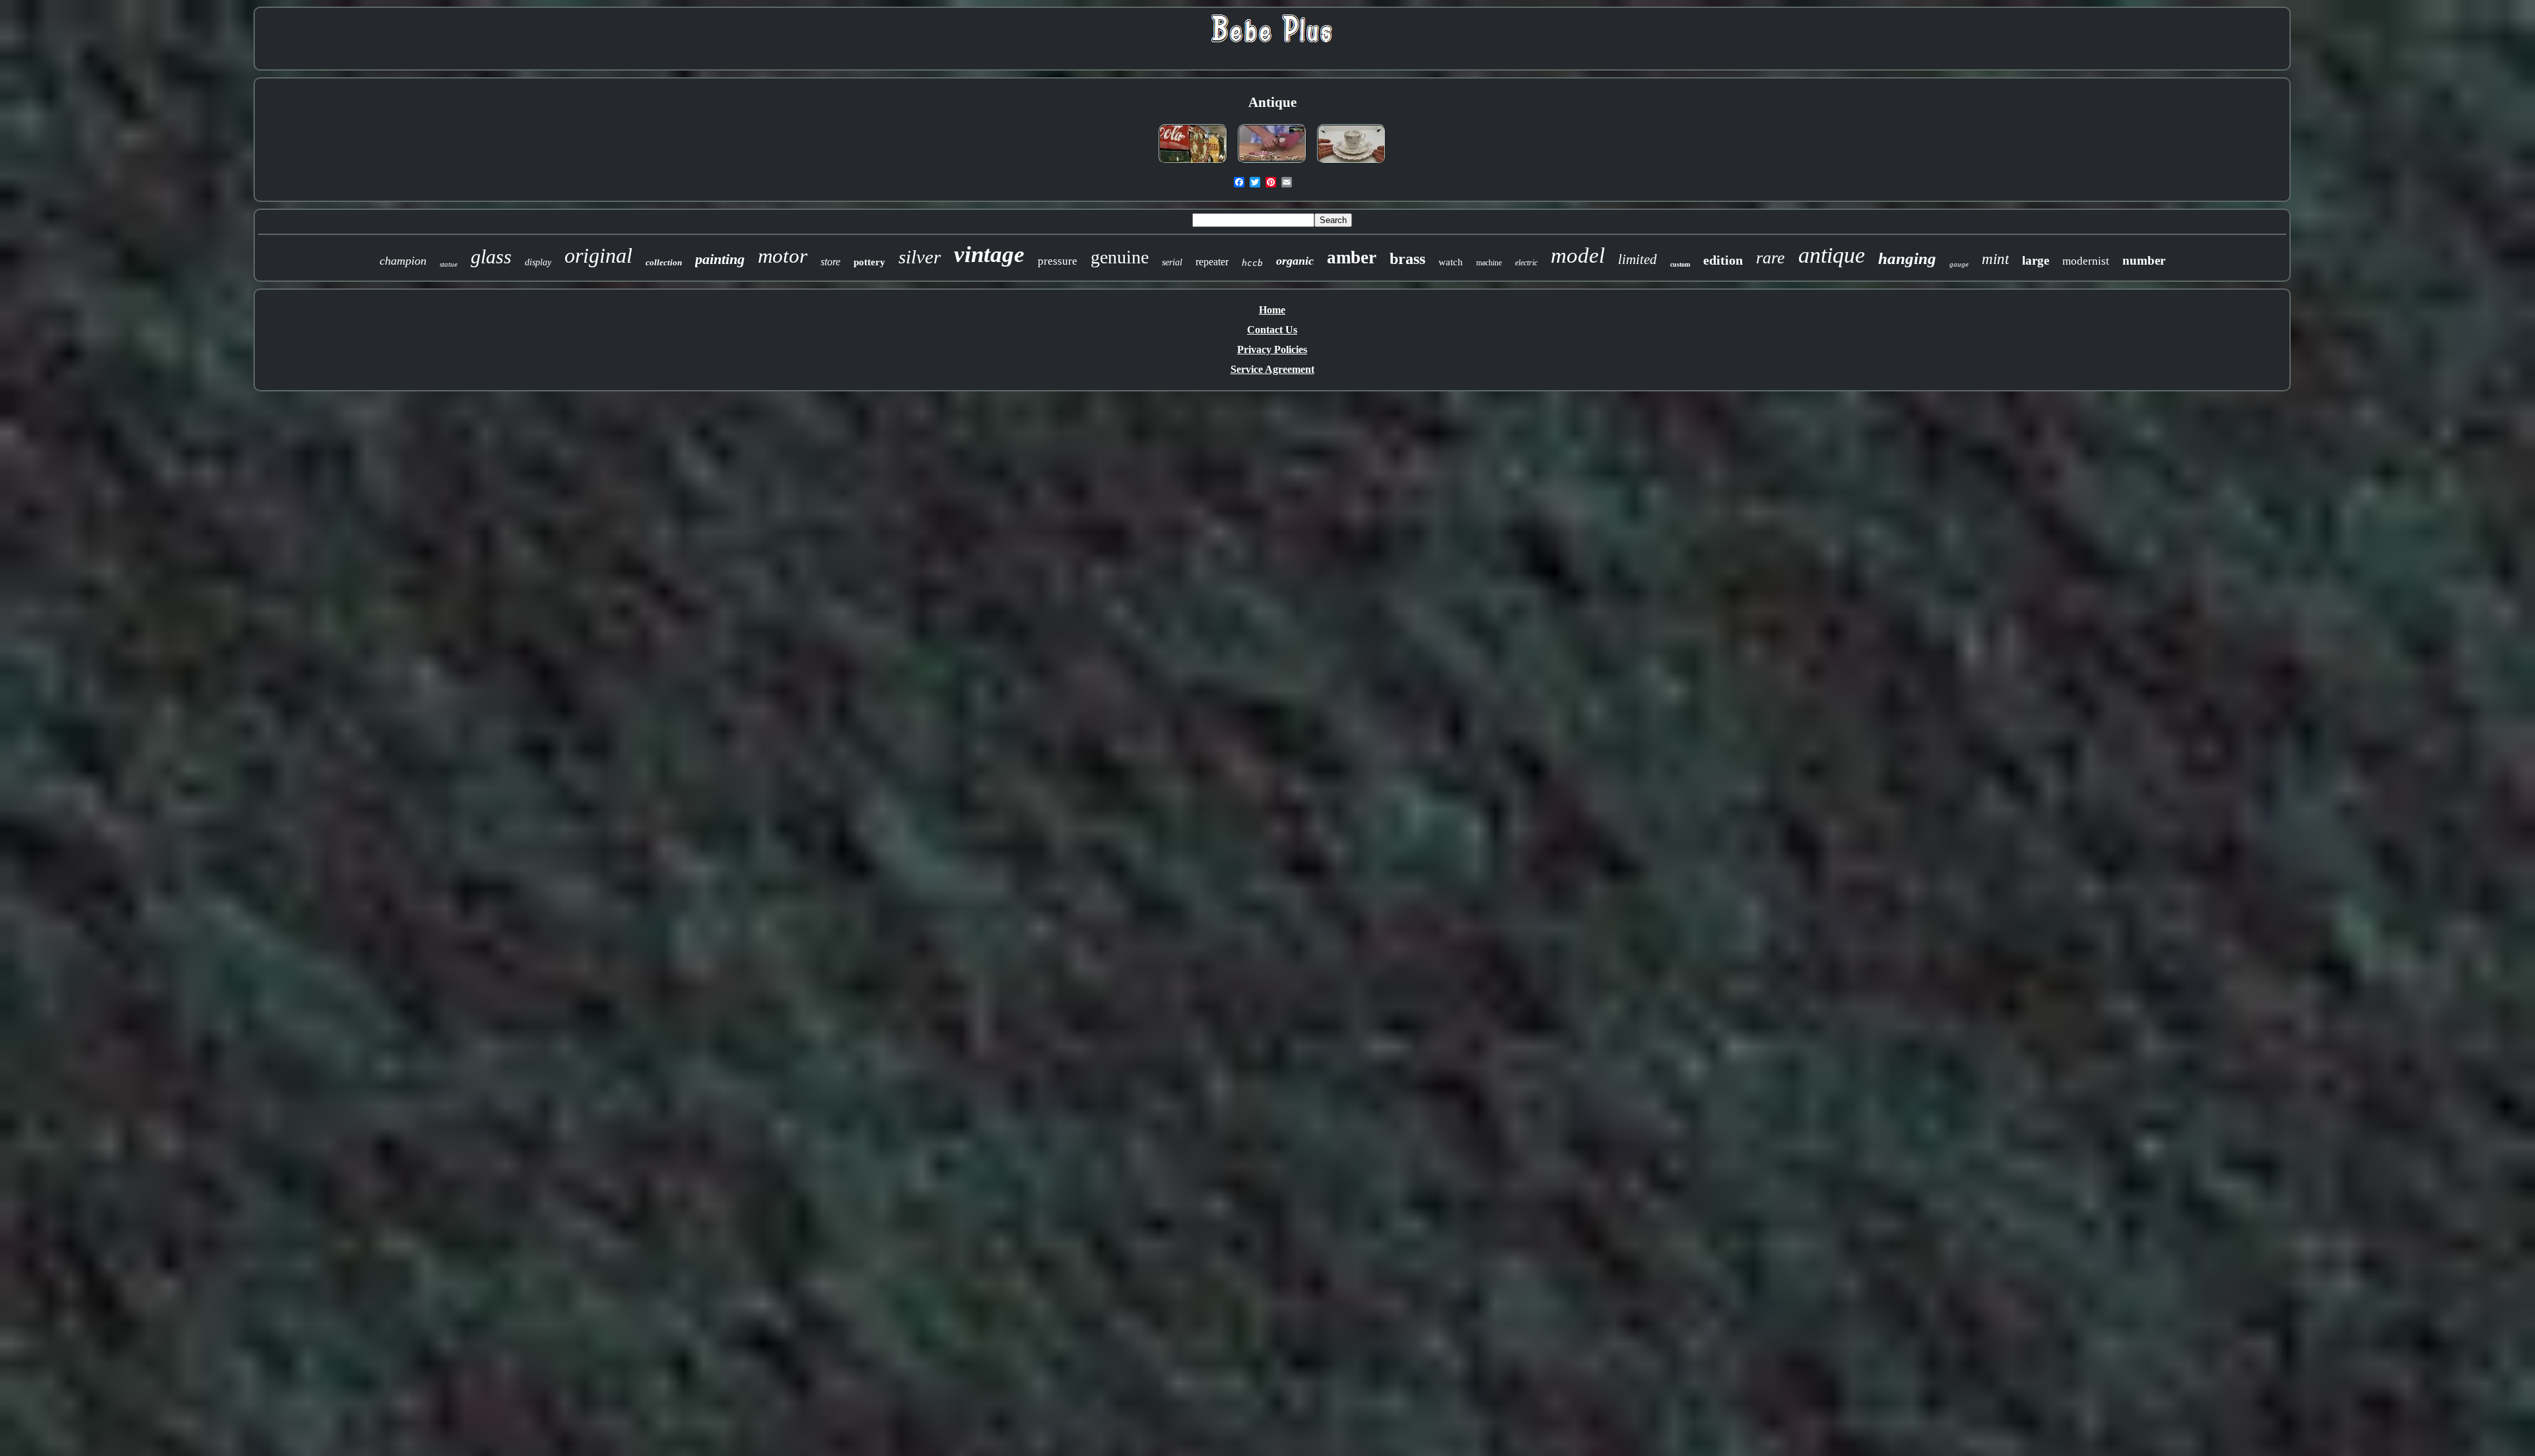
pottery (869, 262)
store (830, 262)
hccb (1252, 263)
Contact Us (1272, 330)
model (1578, 255)
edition (1723, 260)
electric (1526, 263)
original (598, 255)
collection (664, 262)
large (2036, 260)
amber (1352, 257)
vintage (989, 254)
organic (1295, 261)
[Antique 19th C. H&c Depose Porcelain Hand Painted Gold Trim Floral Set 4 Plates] (1351, 164)
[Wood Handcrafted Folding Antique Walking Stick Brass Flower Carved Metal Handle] (1272, 164)
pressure (1058, 261)
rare (1771, 258)
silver (920, 257)
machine (1489, 263)
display (538, 262)
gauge (1959, 264)
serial (1172, 262)
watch (1451, 262)
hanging (1907, 258)
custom (1680, 264)
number (2144, 260)
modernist (2086, 261)
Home (1272, 310)
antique (1832, 255)
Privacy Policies (1272, 349)
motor (783, 256)
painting (720, 259)
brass (1407, 259)
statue (449, 264)
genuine (1120, 257)
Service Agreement (1272, 369)
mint (1995, 259)
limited (1638, 259)
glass (491, 256)
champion (403, 261)
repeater (1212, 262)
